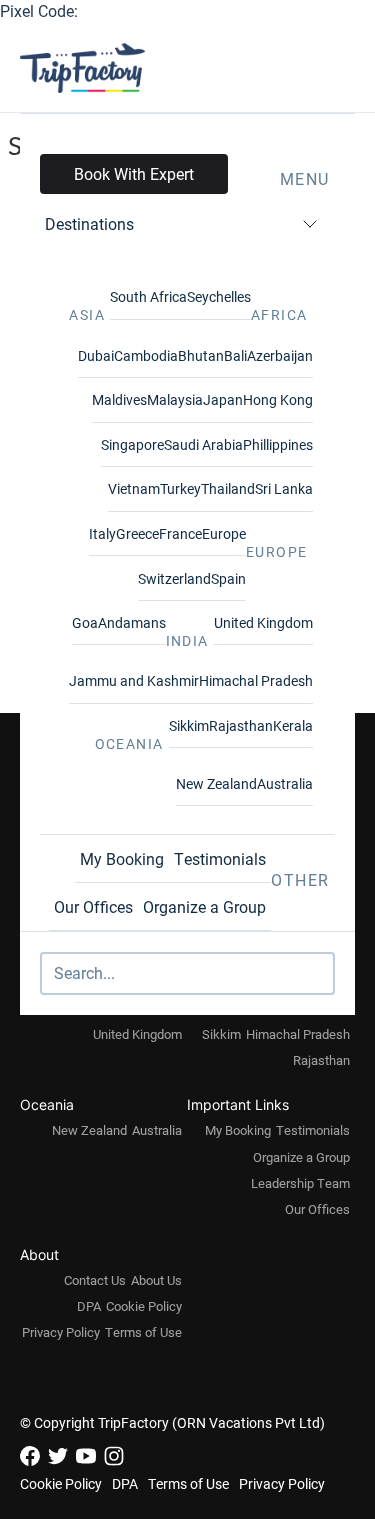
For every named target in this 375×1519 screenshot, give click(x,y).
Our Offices (93, 906)
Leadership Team (300, 1183)
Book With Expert (134, 173)
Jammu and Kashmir (134, 680)
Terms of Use (143, 1332)
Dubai (96, 355)
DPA (89, 1306)
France (180, 533)
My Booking (122, 858)
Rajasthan (241, 725)
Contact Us (95, 1280)
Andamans (132, 622)
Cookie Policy (144, 1306)
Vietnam (134, 488)
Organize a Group (204, 906)
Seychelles (219, 296)
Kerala (293, 725)
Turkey (180, 488)
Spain (228, 578)
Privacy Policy (61, 1332)
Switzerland (174, 578)
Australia (285, 783)
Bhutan (201, 355)
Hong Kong (278, 399)
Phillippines (278, 444)
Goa (85, 622)
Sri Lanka (284, 488)
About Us (156, 1280)
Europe (224, 533)
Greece (137, 533)
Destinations (89, 223)
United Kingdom (263, 622)
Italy (102, 533)
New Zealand (216, 783)
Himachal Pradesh (256, 680)
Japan (223, 399)
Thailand (228, 488)
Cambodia (146, 355)
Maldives (119, 399)
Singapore (132, 444)
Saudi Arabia (203, 444)
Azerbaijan (280, 355)
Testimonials (220, 858)
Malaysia (175, 399)
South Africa (148, 296)
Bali (235, 355)
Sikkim (189, 725)
